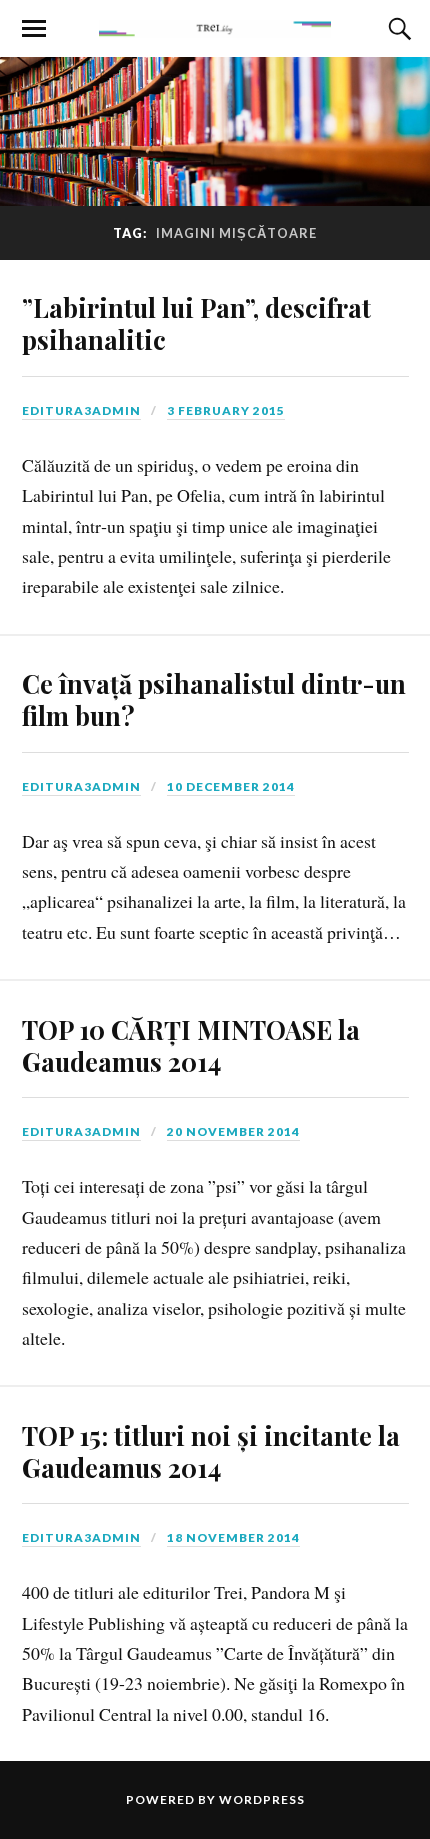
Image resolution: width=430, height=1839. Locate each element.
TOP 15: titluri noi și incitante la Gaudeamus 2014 (211, 1451)
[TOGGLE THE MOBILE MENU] (34, 29)
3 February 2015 (226, 410)
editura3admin (81, 410)
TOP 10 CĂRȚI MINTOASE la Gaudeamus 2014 (191, 1045)
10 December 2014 (231, 786)
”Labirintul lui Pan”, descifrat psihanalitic (196, 323)
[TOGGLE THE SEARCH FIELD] (397, 29)
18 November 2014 (233, 1537)
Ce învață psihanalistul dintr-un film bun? (214, 699)
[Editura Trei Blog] (214, 27)
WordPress (262, 1799)
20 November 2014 (233, 1131)
